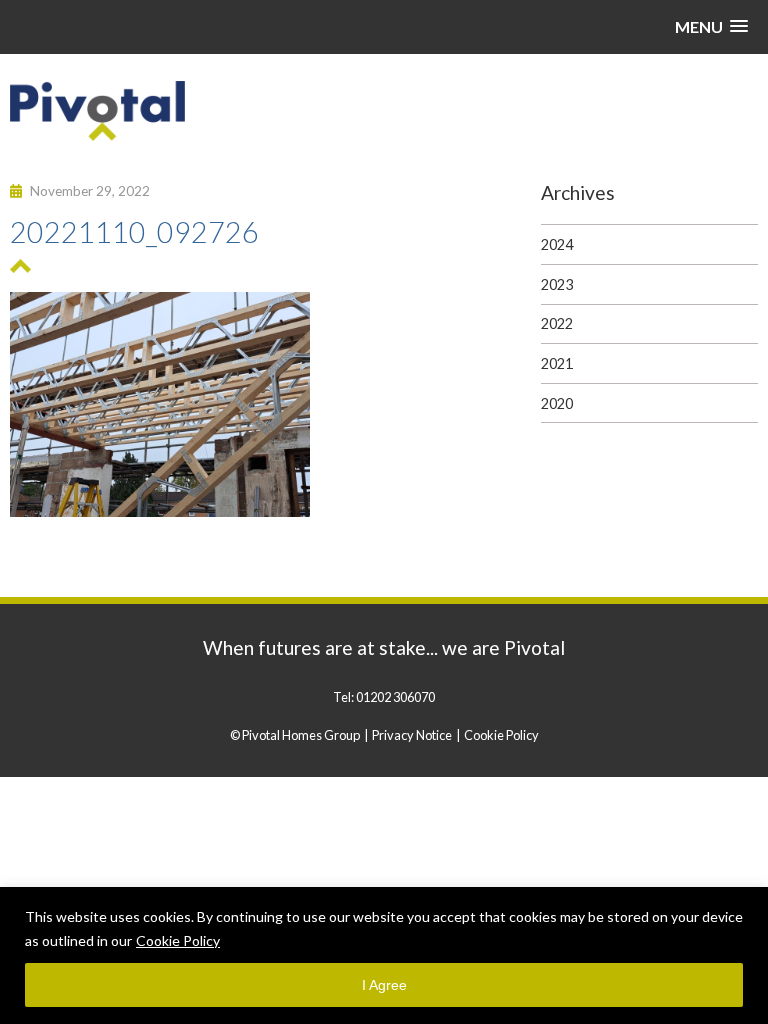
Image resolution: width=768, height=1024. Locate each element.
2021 (557, 363)
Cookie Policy (178, 940)
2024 (557, 244)
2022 (557, 323)
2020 (557, 403)
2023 (557, 284)
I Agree (384, 985)
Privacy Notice (412, 735)
